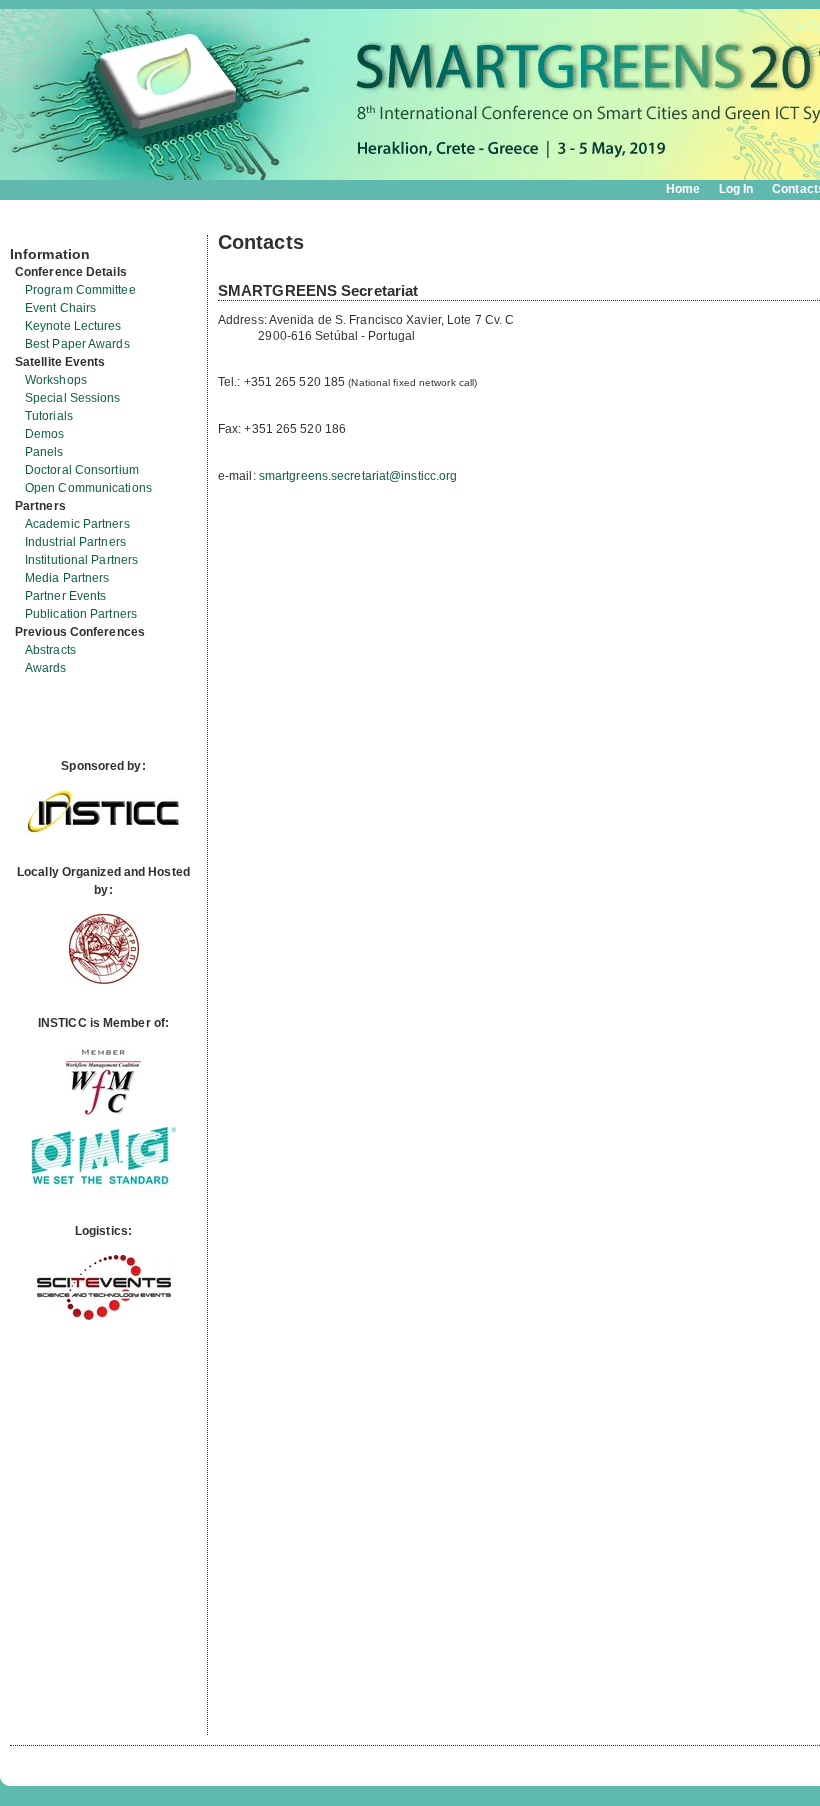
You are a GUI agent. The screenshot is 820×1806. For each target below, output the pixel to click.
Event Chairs (60, 308)
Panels (44, 452)
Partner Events (65, 596)
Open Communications (88, 488)
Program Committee (80, 290)
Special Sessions (73, 398)
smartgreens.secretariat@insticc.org (358, 476)
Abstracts (50, 650)
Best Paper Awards (77, 344)
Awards (46, 668)
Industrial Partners (75, 542)
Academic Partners (77, 524)
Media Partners (67, 578)
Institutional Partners (81, 560)
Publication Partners (81, 614)
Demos (45, 434)
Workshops (56, 380)
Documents (31, 227)
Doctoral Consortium (82, 470)
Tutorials (49, 416)
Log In (736, 189)
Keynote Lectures (73, 326)
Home (683, 189)
